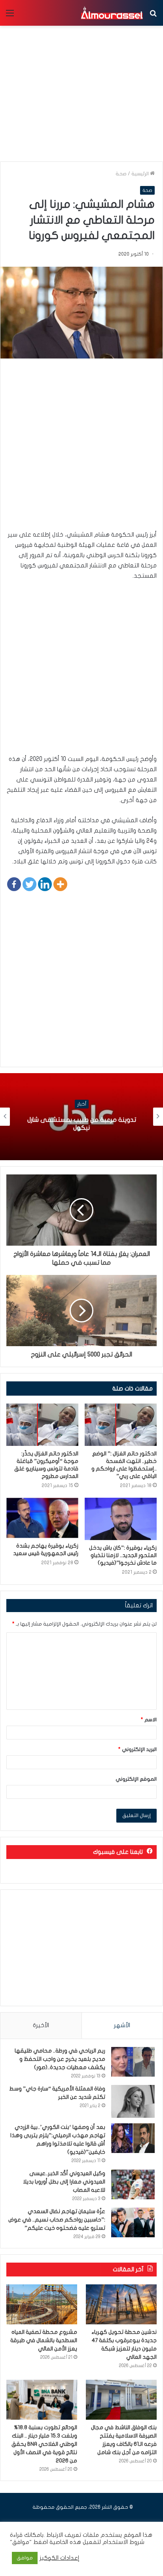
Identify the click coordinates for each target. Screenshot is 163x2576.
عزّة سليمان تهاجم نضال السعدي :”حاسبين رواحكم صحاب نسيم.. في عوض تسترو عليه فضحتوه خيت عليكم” (57, 2220)
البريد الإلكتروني (137, 1749)
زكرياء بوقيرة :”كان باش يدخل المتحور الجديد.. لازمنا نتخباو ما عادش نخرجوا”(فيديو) (123, 1555)
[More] (60, 884)
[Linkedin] (45, 884)
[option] (81, 1117)
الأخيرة (41, 2025)
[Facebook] (14, 884)
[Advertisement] (81, 448)
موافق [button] (25, 2558)
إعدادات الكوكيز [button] (60, 2558)
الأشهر (122, 2025)
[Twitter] (29, 884)
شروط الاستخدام (123, 2542)
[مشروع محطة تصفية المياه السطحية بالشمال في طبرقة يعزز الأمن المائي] (42, 2304)
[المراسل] (112, 13)
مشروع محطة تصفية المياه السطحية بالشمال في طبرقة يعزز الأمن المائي (44, 2340)
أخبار (82, 1104)
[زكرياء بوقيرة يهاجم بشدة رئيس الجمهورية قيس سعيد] (42, 1518)
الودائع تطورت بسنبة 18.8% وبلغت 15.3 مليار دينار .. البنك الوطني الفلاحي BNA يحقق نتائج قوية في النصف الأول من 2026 (44, 2444)
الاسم (149, 1720)
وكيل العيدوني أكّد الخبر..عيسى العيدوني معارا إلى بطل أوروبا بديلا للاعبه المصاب (64, 2182)
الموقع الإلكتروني (136, 1779)
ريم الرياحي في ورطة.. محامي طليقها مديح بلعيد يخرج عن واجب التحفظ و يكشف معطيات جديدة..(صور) (60, 2059)
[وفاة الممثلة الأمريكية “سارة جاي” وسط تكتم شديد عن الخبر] (133, 2101)
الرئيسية (141, 174)
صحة (121, 174)
